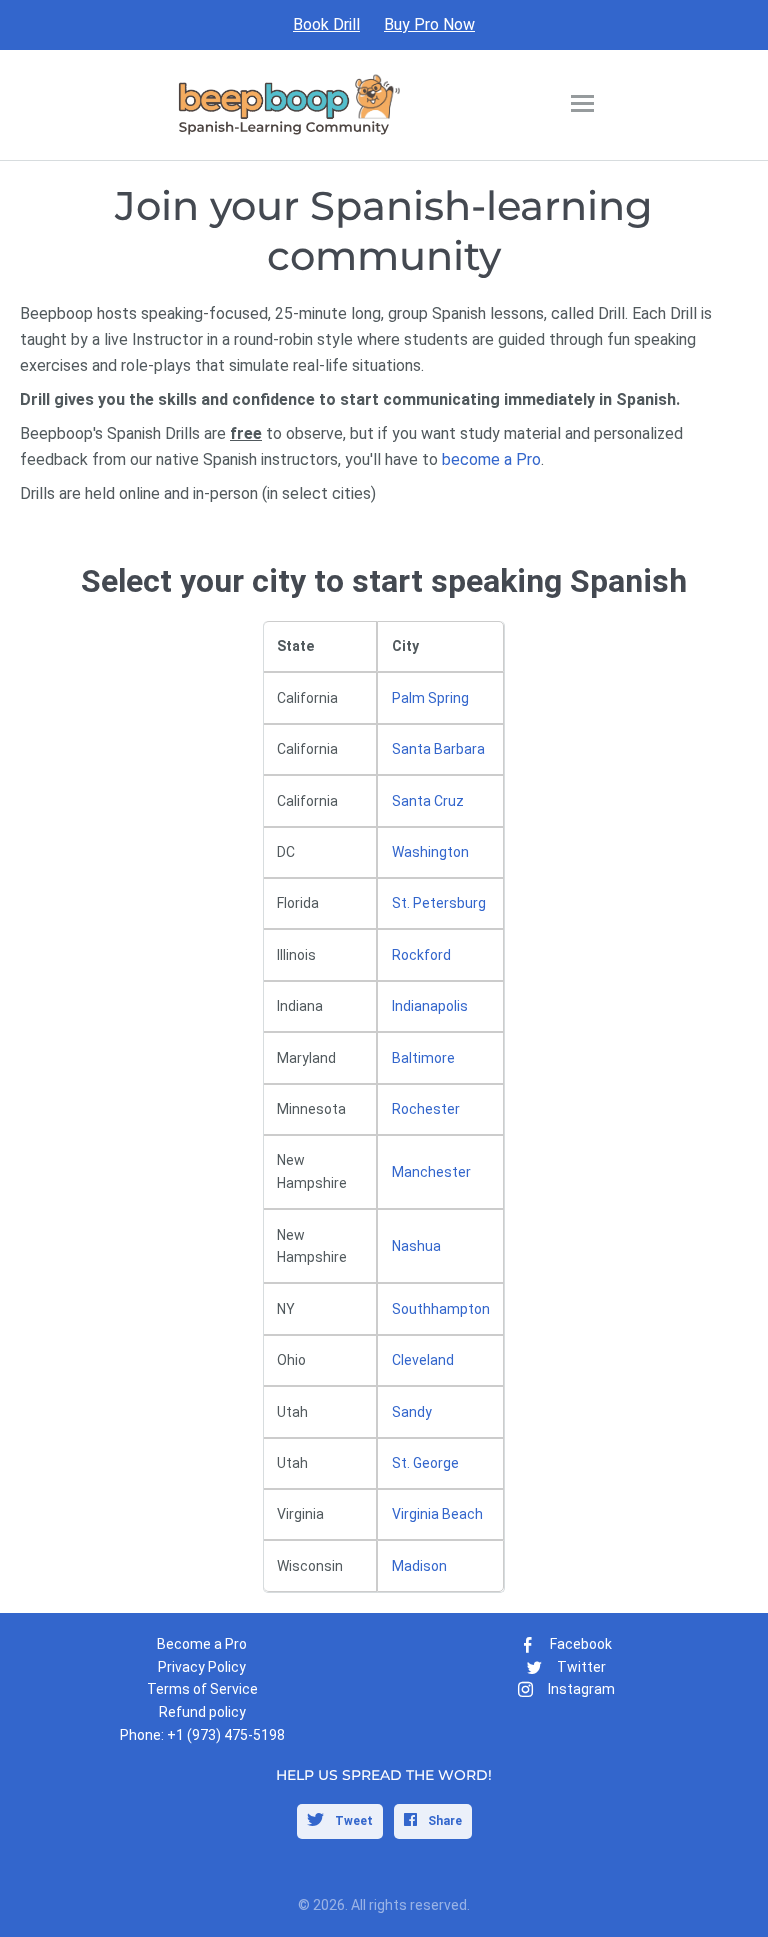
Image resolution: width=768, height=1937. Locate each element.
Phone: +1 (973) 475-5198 (202, 1735)
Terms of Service (202, 1689)
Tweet (352, 1821)
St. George (425, 1463)
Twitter (581, 1667)
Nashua (416, 1246)
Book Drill (326, 24)
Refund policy (202, 1712)
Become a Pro (202, 1644)
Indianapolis (430, 1006)
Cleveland (423, 1360)
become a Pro (491, 459)
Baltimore (423, 1058)
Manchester (431, 1172)
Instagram (581, 1689)
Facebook (581, 1644)
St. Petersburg (439, 903)
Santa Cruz (428, 801)
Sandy (412, 1412)
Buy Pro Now (429, 24)
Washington (430, 852)
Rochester (426, 1109)
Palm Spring (430, 698)
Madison (419, 1566)
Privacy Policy (202, 1667)
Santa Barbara (438, 749)
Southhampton (441, 1309)
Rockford (421, 955)
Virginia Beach (437, 1514)
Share (443, 1821)
